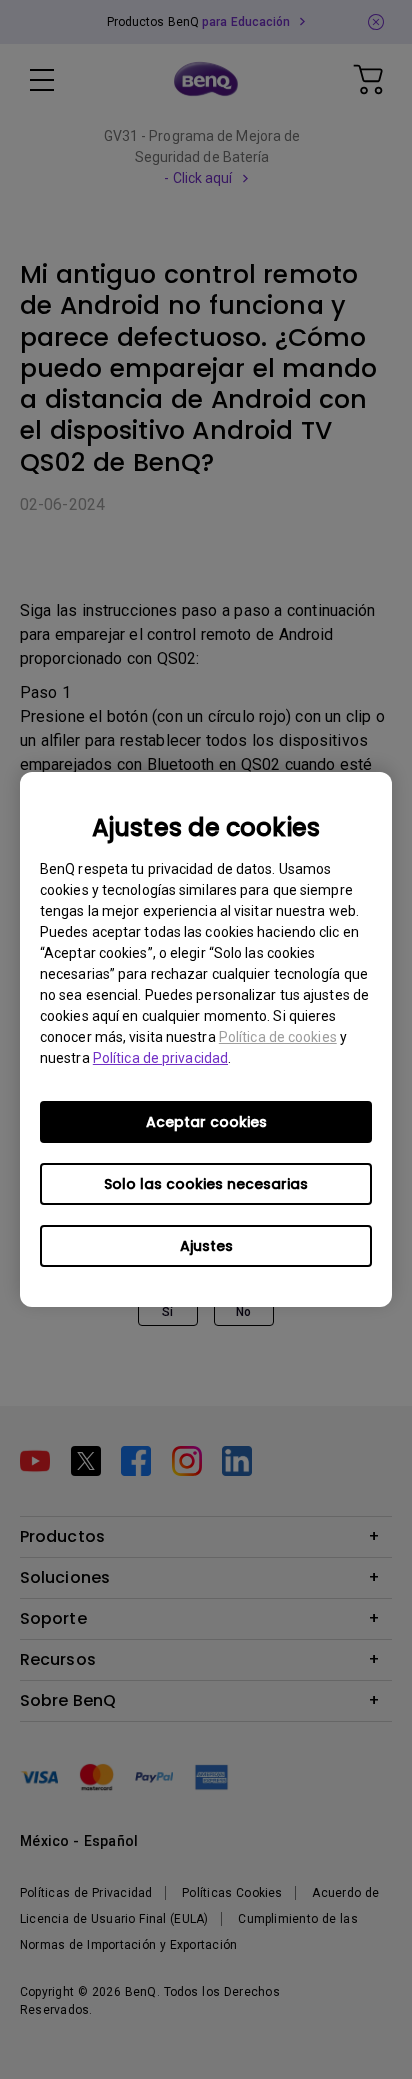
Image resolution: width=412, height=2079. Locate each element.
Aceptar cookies (206, 1122)
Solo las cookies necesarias (206, 1184)
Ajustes (206, 1246)
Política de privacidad (160, 1058)
